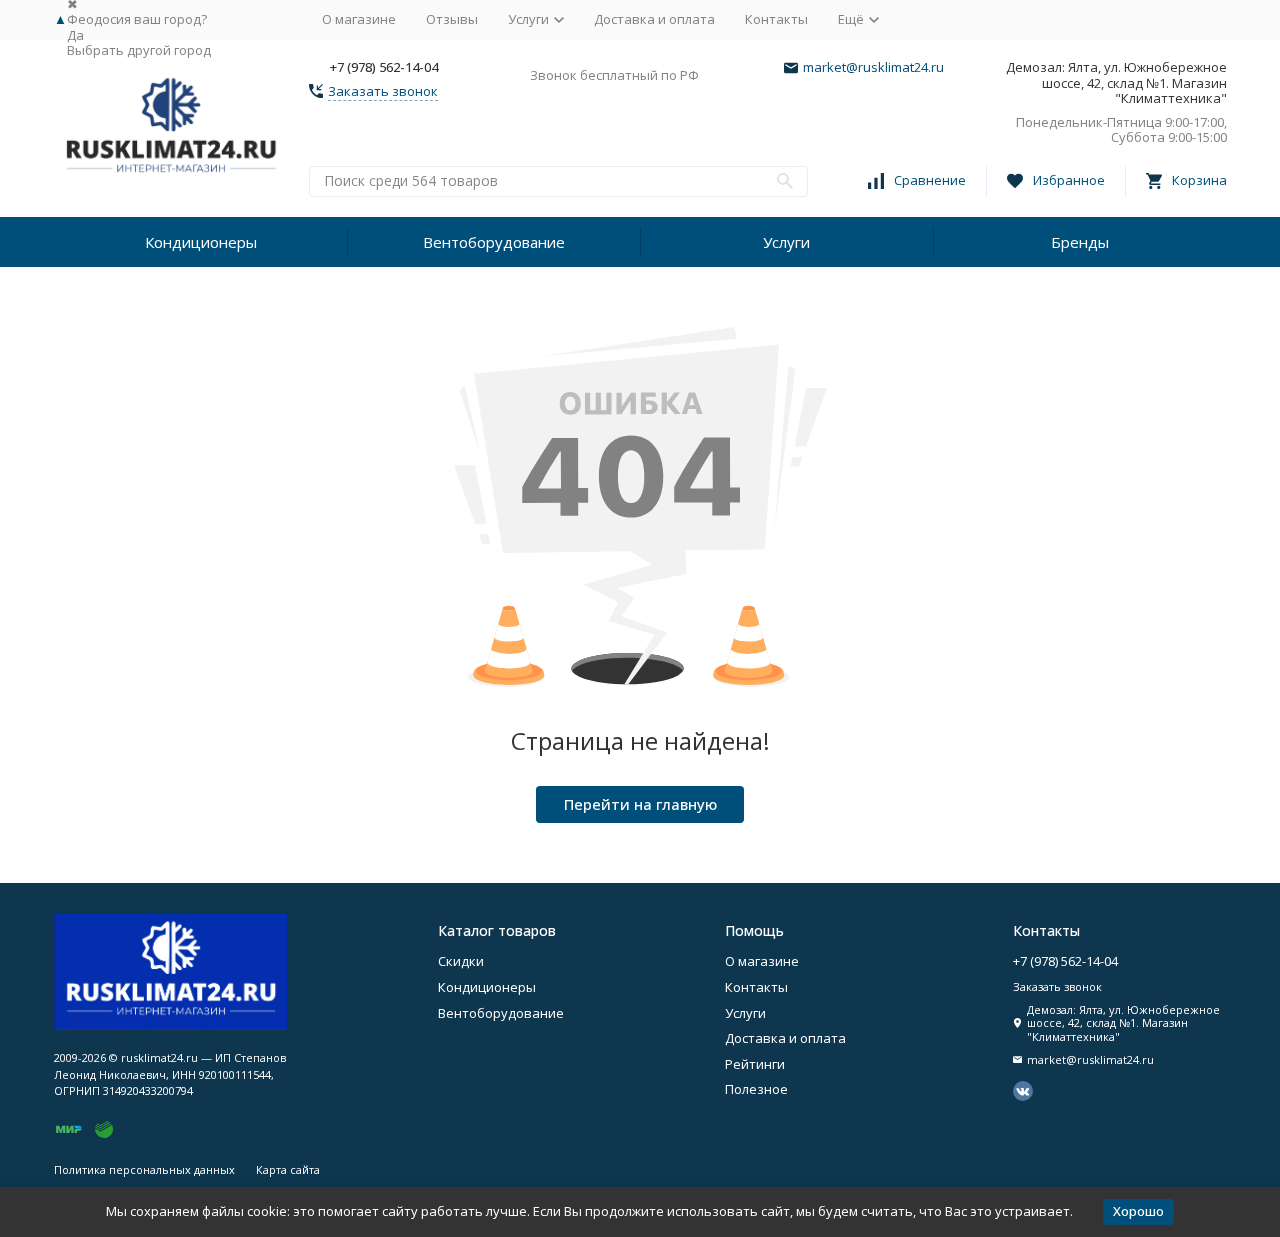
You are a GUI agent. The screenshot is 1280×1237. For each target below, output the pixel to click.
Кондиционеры (201, 242)
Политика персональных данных (144, 1169)
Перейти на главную (640, 804)
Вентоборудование (494, 242)
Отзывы (452, 19)
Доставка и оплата (654, 19)
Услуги (786, 242)
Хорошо (1138, 1211)
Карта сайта (288, 1169)
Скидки (461, 961)
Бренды (1080, 242)
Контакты (776, 19)
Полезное (756, 1089)
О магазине (359, 19)
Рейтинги (755, 1064)
